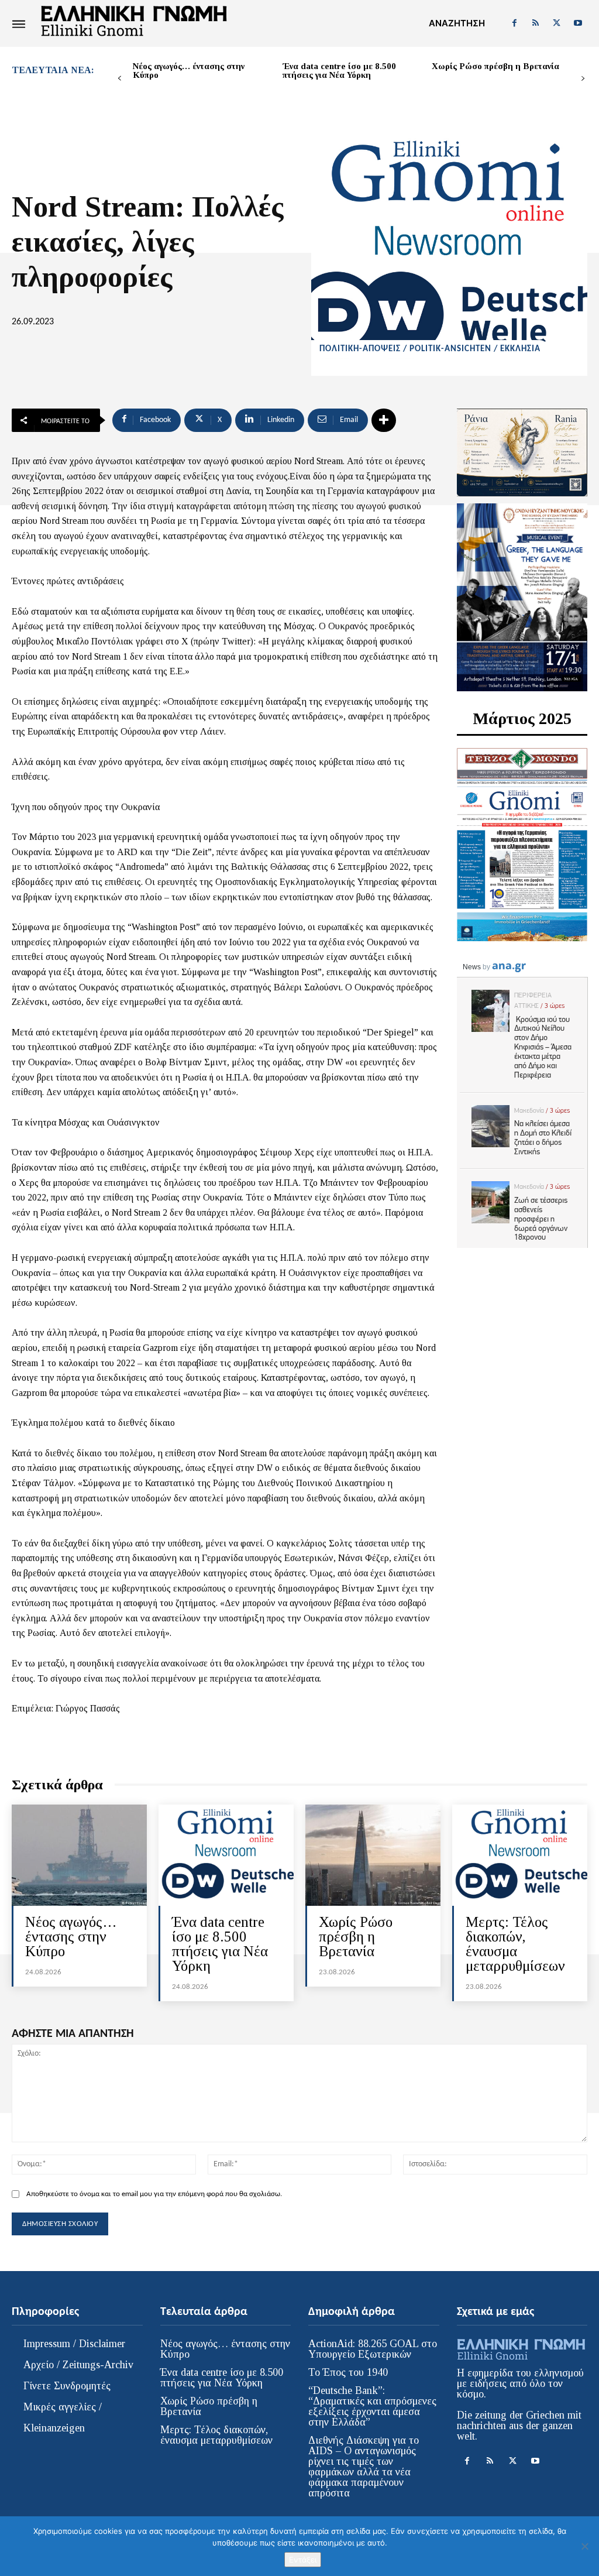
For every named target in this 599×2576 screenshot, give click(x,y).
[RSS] (535, 23)
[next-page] (583, 79)
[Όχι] (584, 2546)
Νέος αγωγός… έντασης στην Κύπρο (189, 71)
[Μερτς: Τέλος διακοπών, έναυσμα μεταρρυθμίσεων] (520, 1855)
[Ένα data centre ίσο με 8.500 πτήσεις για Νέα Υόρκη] (226, 1855)
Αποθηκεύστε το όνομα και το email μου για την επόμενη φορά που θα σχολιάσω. (154, 2194)
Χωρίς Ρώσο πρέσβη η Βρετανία (495, 66)
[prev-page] (120, 79)
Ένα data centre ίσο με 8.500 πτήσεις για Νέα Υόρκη (339, 71)
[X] (557, 23)
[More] (384, 420)
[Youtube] (578, 23)
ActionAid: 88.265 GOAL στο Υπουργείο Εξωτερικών (373, 2349)
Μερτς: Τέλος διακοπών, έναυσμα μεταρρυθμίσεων (515, 1944)
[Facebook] (514, 23)
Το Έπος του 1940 (348, 2372)
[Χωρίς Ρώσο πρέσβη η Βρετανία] (373, 1855)
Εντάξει (303, 2560)
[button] (457, 23)
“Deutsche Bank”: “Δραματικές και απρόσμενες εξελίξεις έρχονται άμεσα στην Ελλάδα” (372, 2406)
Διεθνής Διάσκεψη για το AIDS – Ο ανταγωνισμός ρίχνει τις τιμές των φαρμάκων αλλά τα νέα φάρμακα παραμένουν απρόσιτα (364, 2467)
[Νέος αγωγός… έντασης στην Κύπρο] (79, 1855)
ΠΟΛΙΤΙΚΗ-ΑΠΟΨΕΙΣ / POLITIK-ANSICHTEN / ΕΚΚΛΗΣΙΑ (430, 349)
